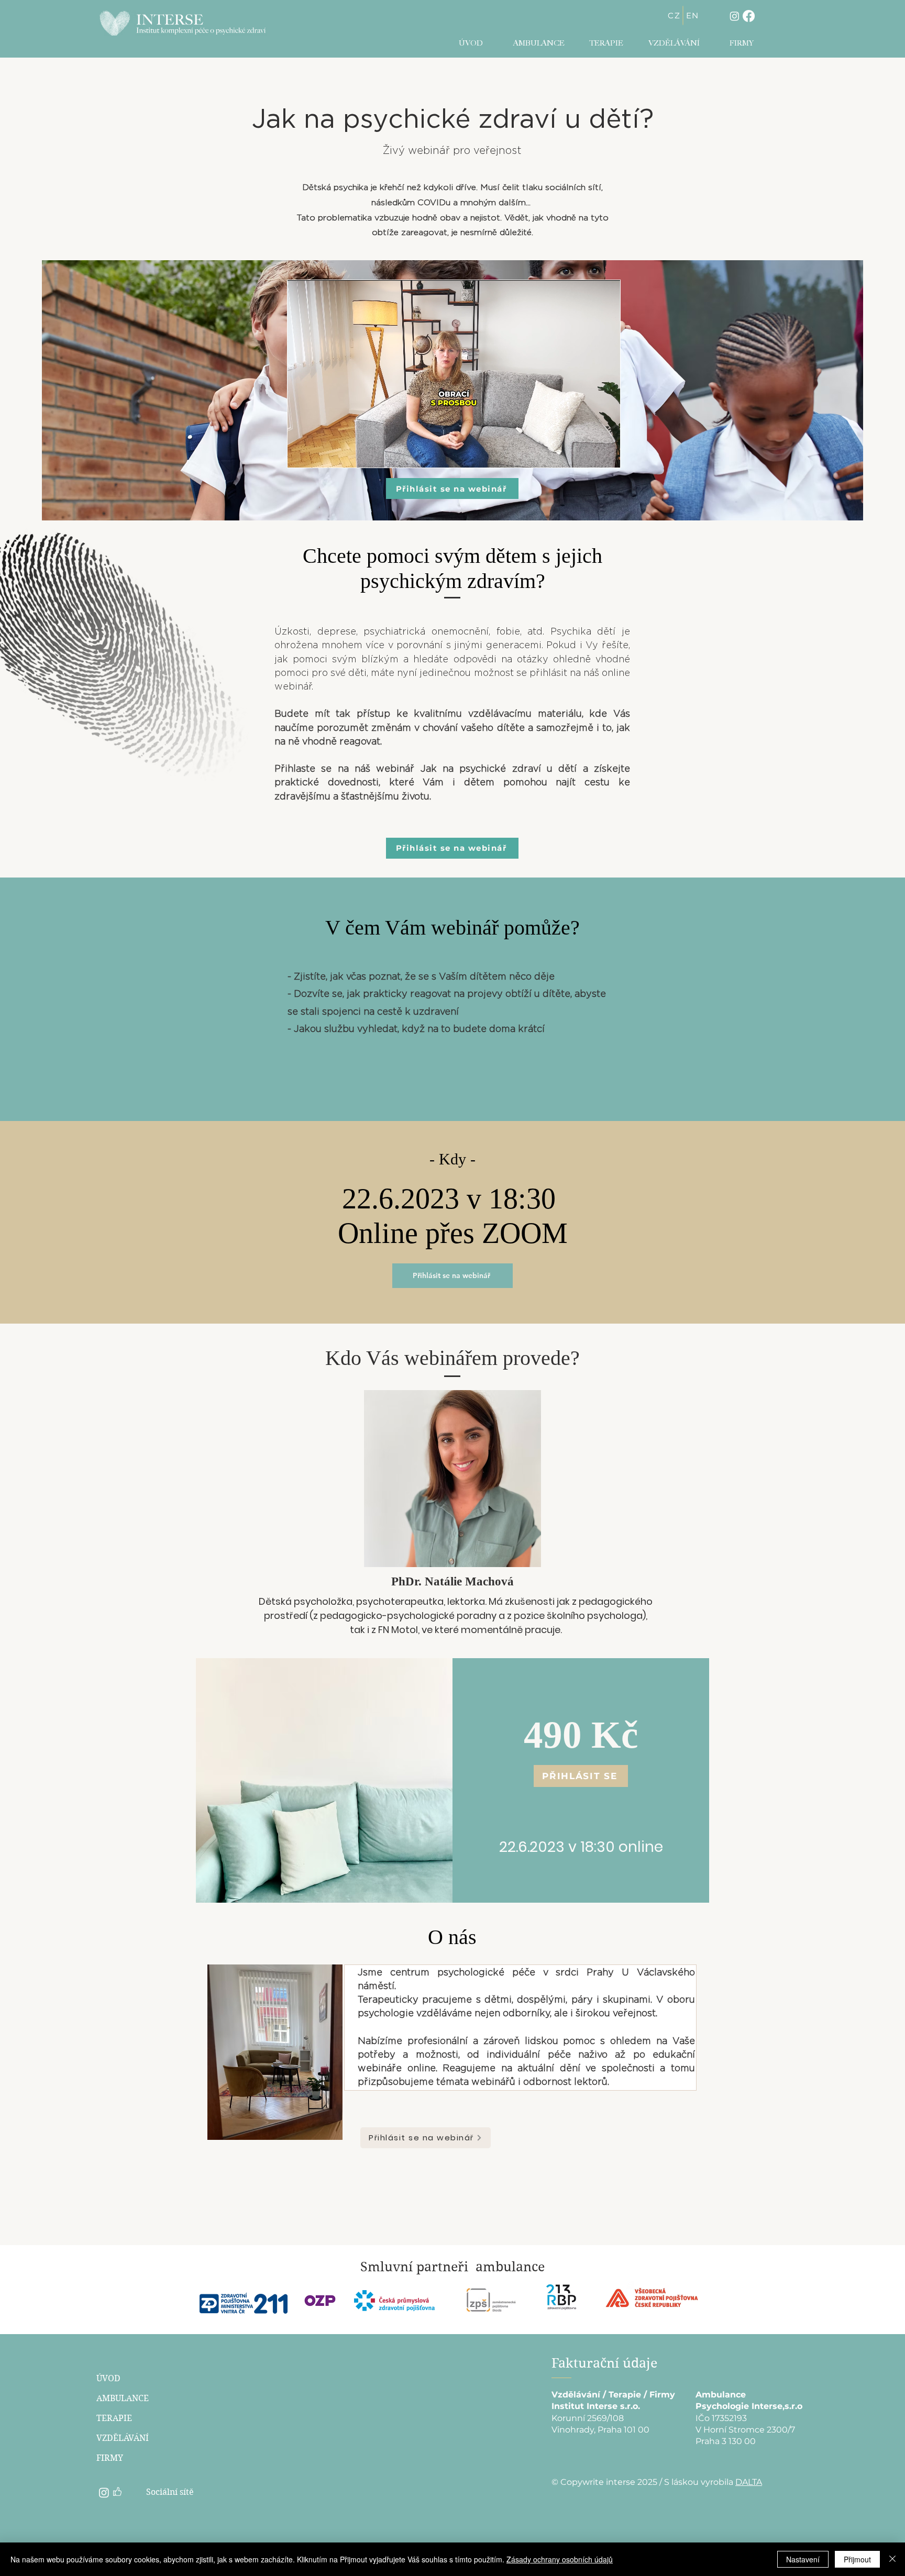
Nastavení (803, 2559)
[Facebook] (749, 16)
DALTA (749, 2482)
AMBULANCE (123, 2398)
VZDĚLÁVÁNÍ (123, 2438)
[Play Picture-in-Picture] (588, 453)
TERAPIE (114, 2418)
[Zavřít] (892, 2559)
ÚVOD (108, 2378)
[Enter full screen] (606, 453)
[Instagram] (735, 16)
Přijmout (857, 2559)
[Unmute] (319, 453)
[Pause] (301, 453)
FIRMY (110, 2458)
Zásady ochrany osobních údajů (560, 2559)
